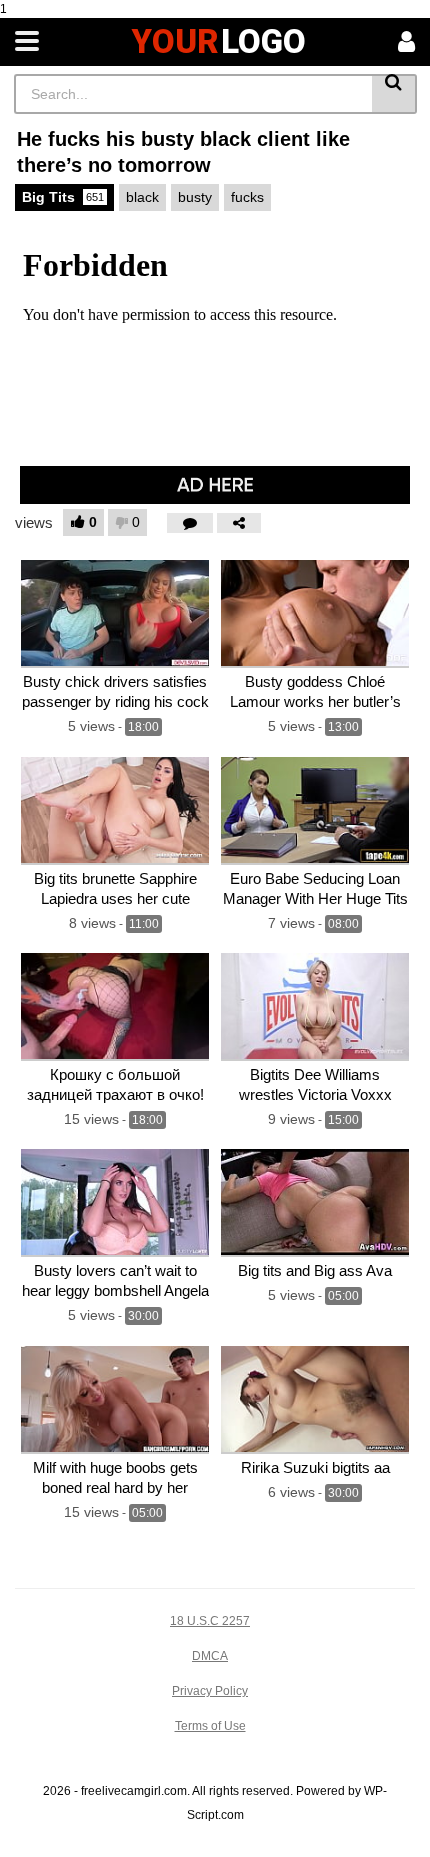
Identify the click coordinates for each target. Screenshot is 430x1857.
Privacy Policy (210, 1691)
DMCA (210, 1656)
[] (394, 94)
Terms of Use (210, 1726)
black (142, 197)
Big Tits (63, 197)
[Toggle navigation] (27, 42)
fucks (247, 197)
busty (195, 197)
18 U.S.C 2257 (210, 1621)
